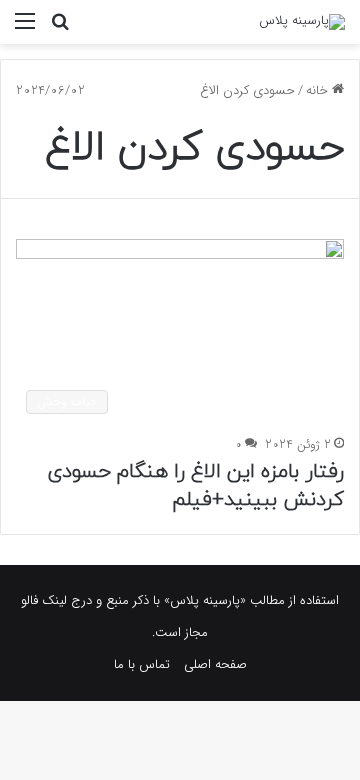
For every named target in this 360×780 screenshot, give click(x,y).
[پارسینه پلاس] (302, 22)
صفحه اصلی (215, 664)
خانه (319, 90)
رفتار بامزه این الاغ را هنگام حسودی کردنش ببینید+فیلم (195, 486)
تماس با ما (142, 664)
